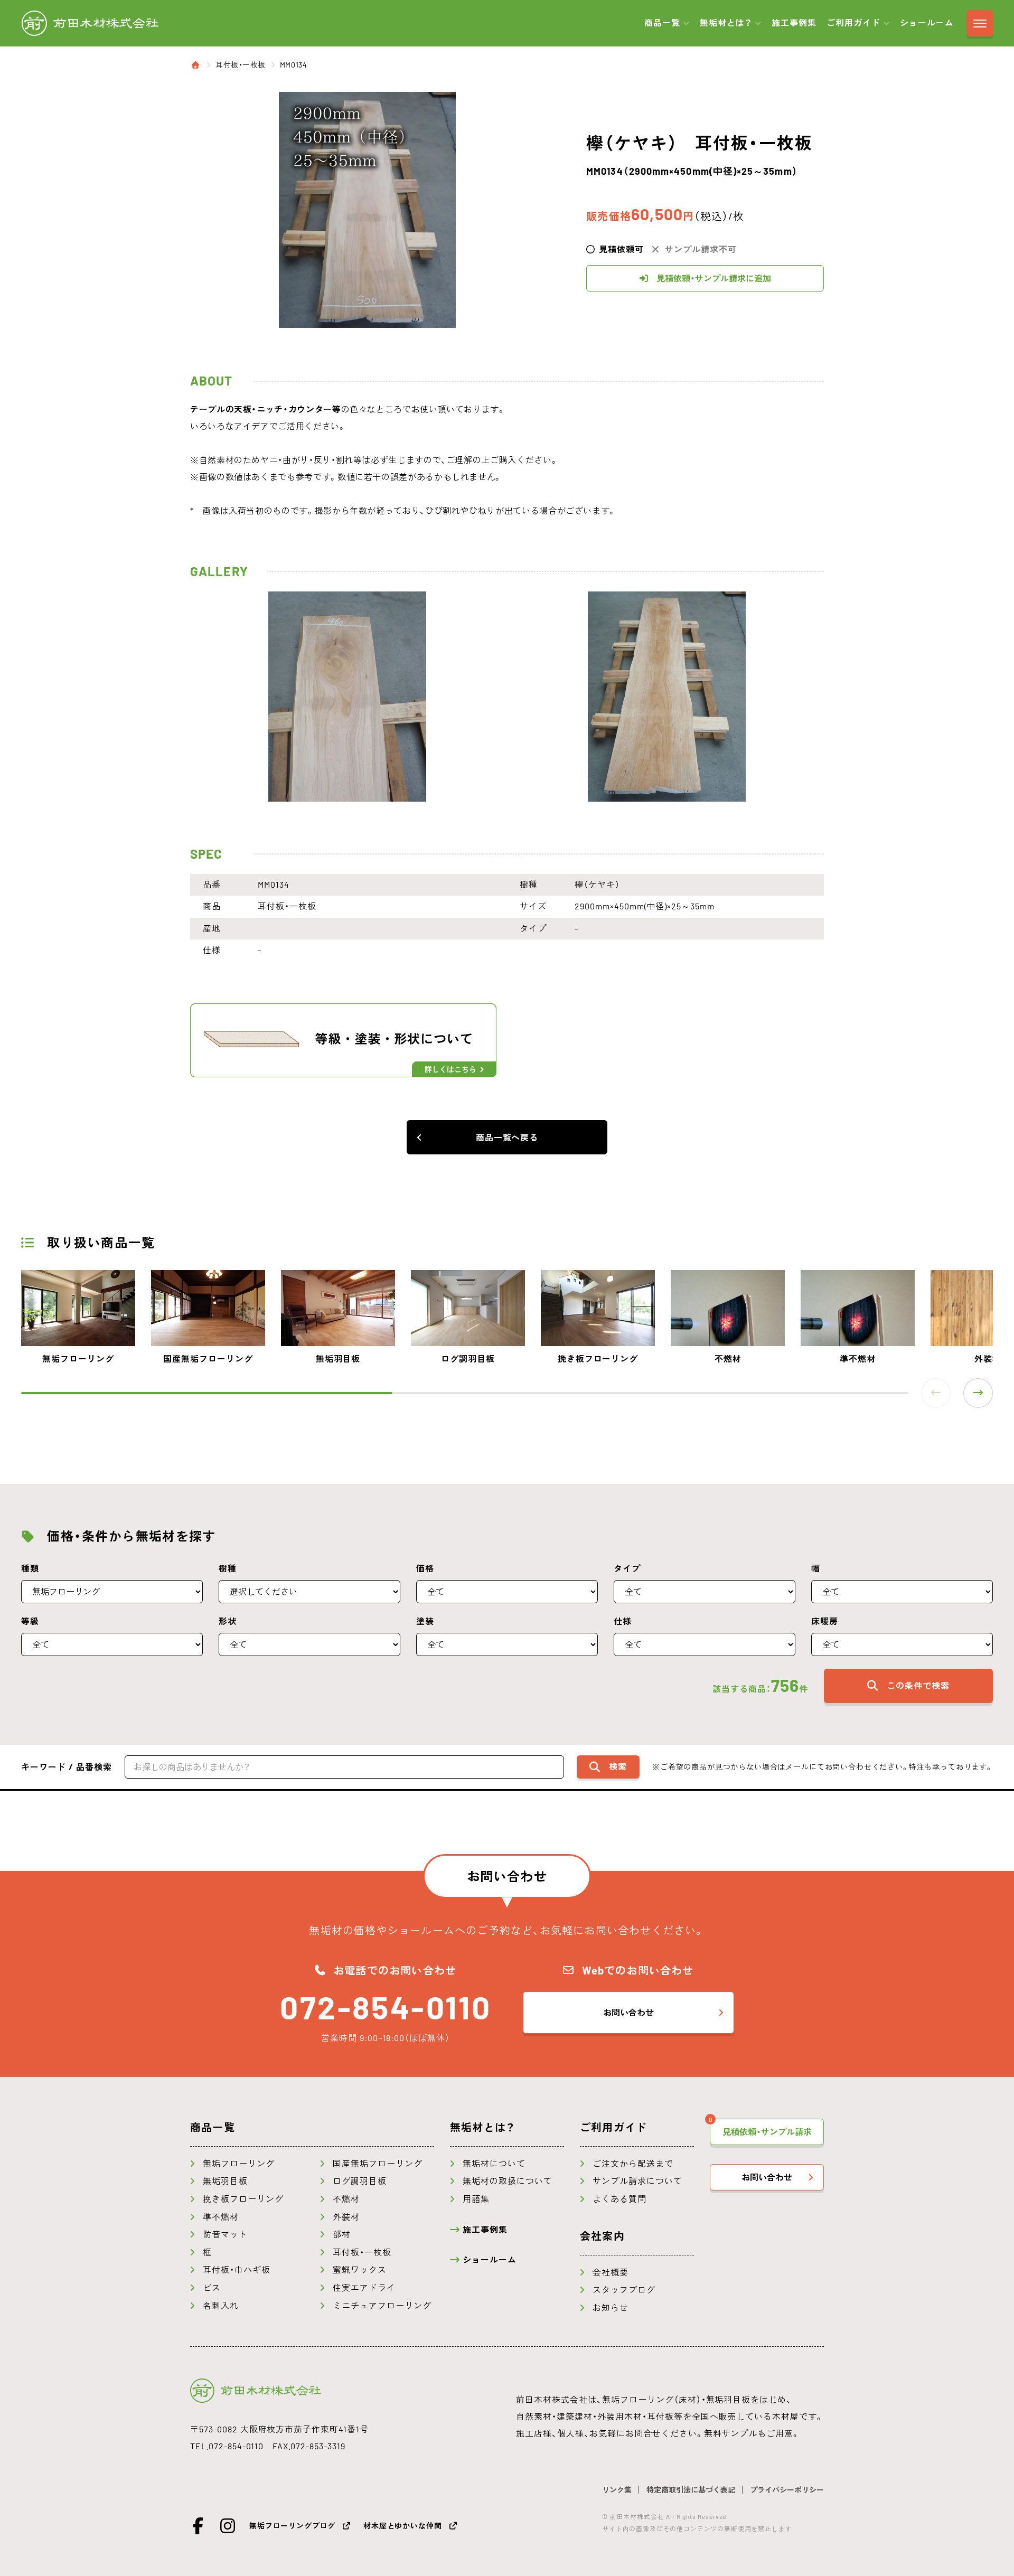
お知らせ (611, 2308)
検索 (618, 1766)
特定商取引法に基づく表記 (691, 2490)
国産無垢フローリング (378, 2164)
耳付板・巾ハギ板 (237, 2270)
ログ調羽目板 (360, 2181)
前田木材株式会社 (90, 23)
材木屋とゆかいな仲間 (402, 2526)
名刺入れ (221, 2306)
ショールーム (927, 23)
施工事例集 (794, 23)
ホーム (196, 65)
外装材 (346, 2217)
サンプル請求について (637, 2181)
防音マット (225, 2234)
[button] (978, 1393)
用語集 (476, 2199)
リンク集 (617, 2490)
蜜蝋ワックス (360, 2270)
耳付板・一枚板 (241, 65)
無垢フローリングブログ (292, 2526)
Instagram (228, 2526)
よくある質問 (619, 2199)
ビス (212, 2288)
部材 (342, 2234)
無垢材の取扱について (508, 2181)
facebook (199, 2526)
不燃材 (346, 2199)
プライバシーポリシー (787, 2490)
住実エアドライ (364, 2288)
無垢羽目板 (225, 2181)
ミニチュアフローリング (382, 2306)
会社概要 (611, 2272)
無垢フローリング (239, 2164)
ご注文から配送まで (633, 2164)
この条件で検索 (918, 1686)
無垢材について (494, 2164)
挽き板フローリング (243, 2199)
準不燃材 (221, 2217)
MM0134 (293, 65)
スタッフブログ (624, 2290)
